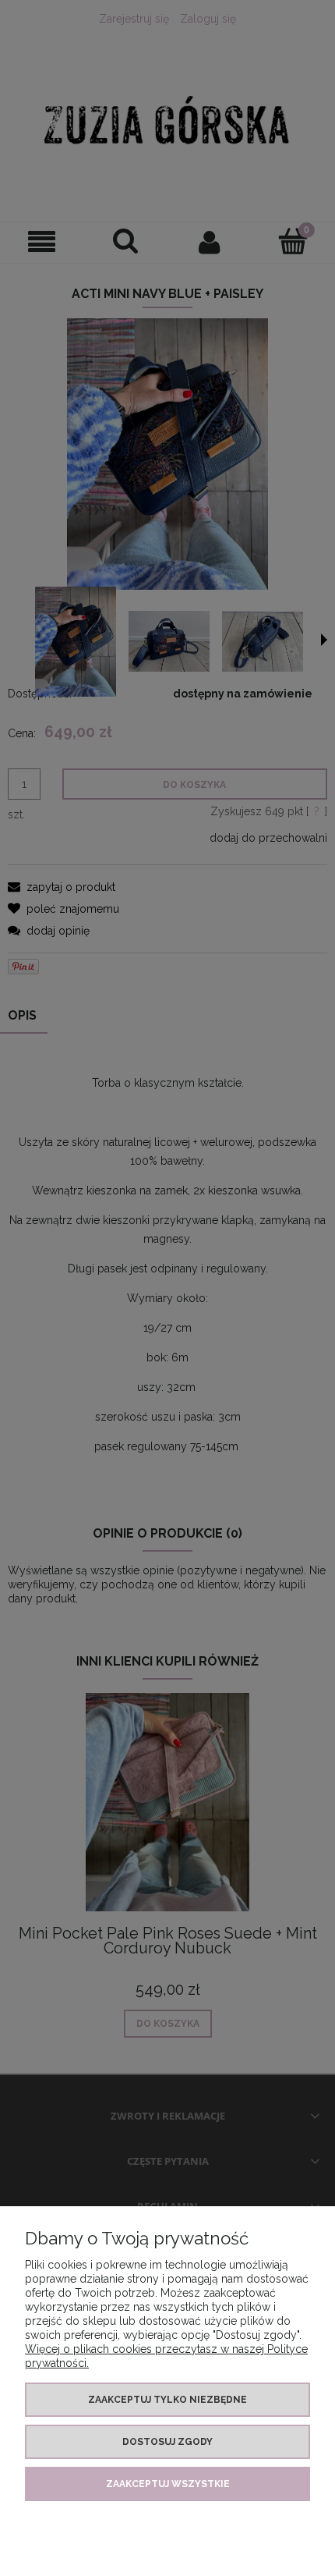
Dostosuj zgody (167, 2442)
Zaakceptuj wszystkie (168, 2484)
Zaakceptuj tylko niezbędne (167, 2400)
